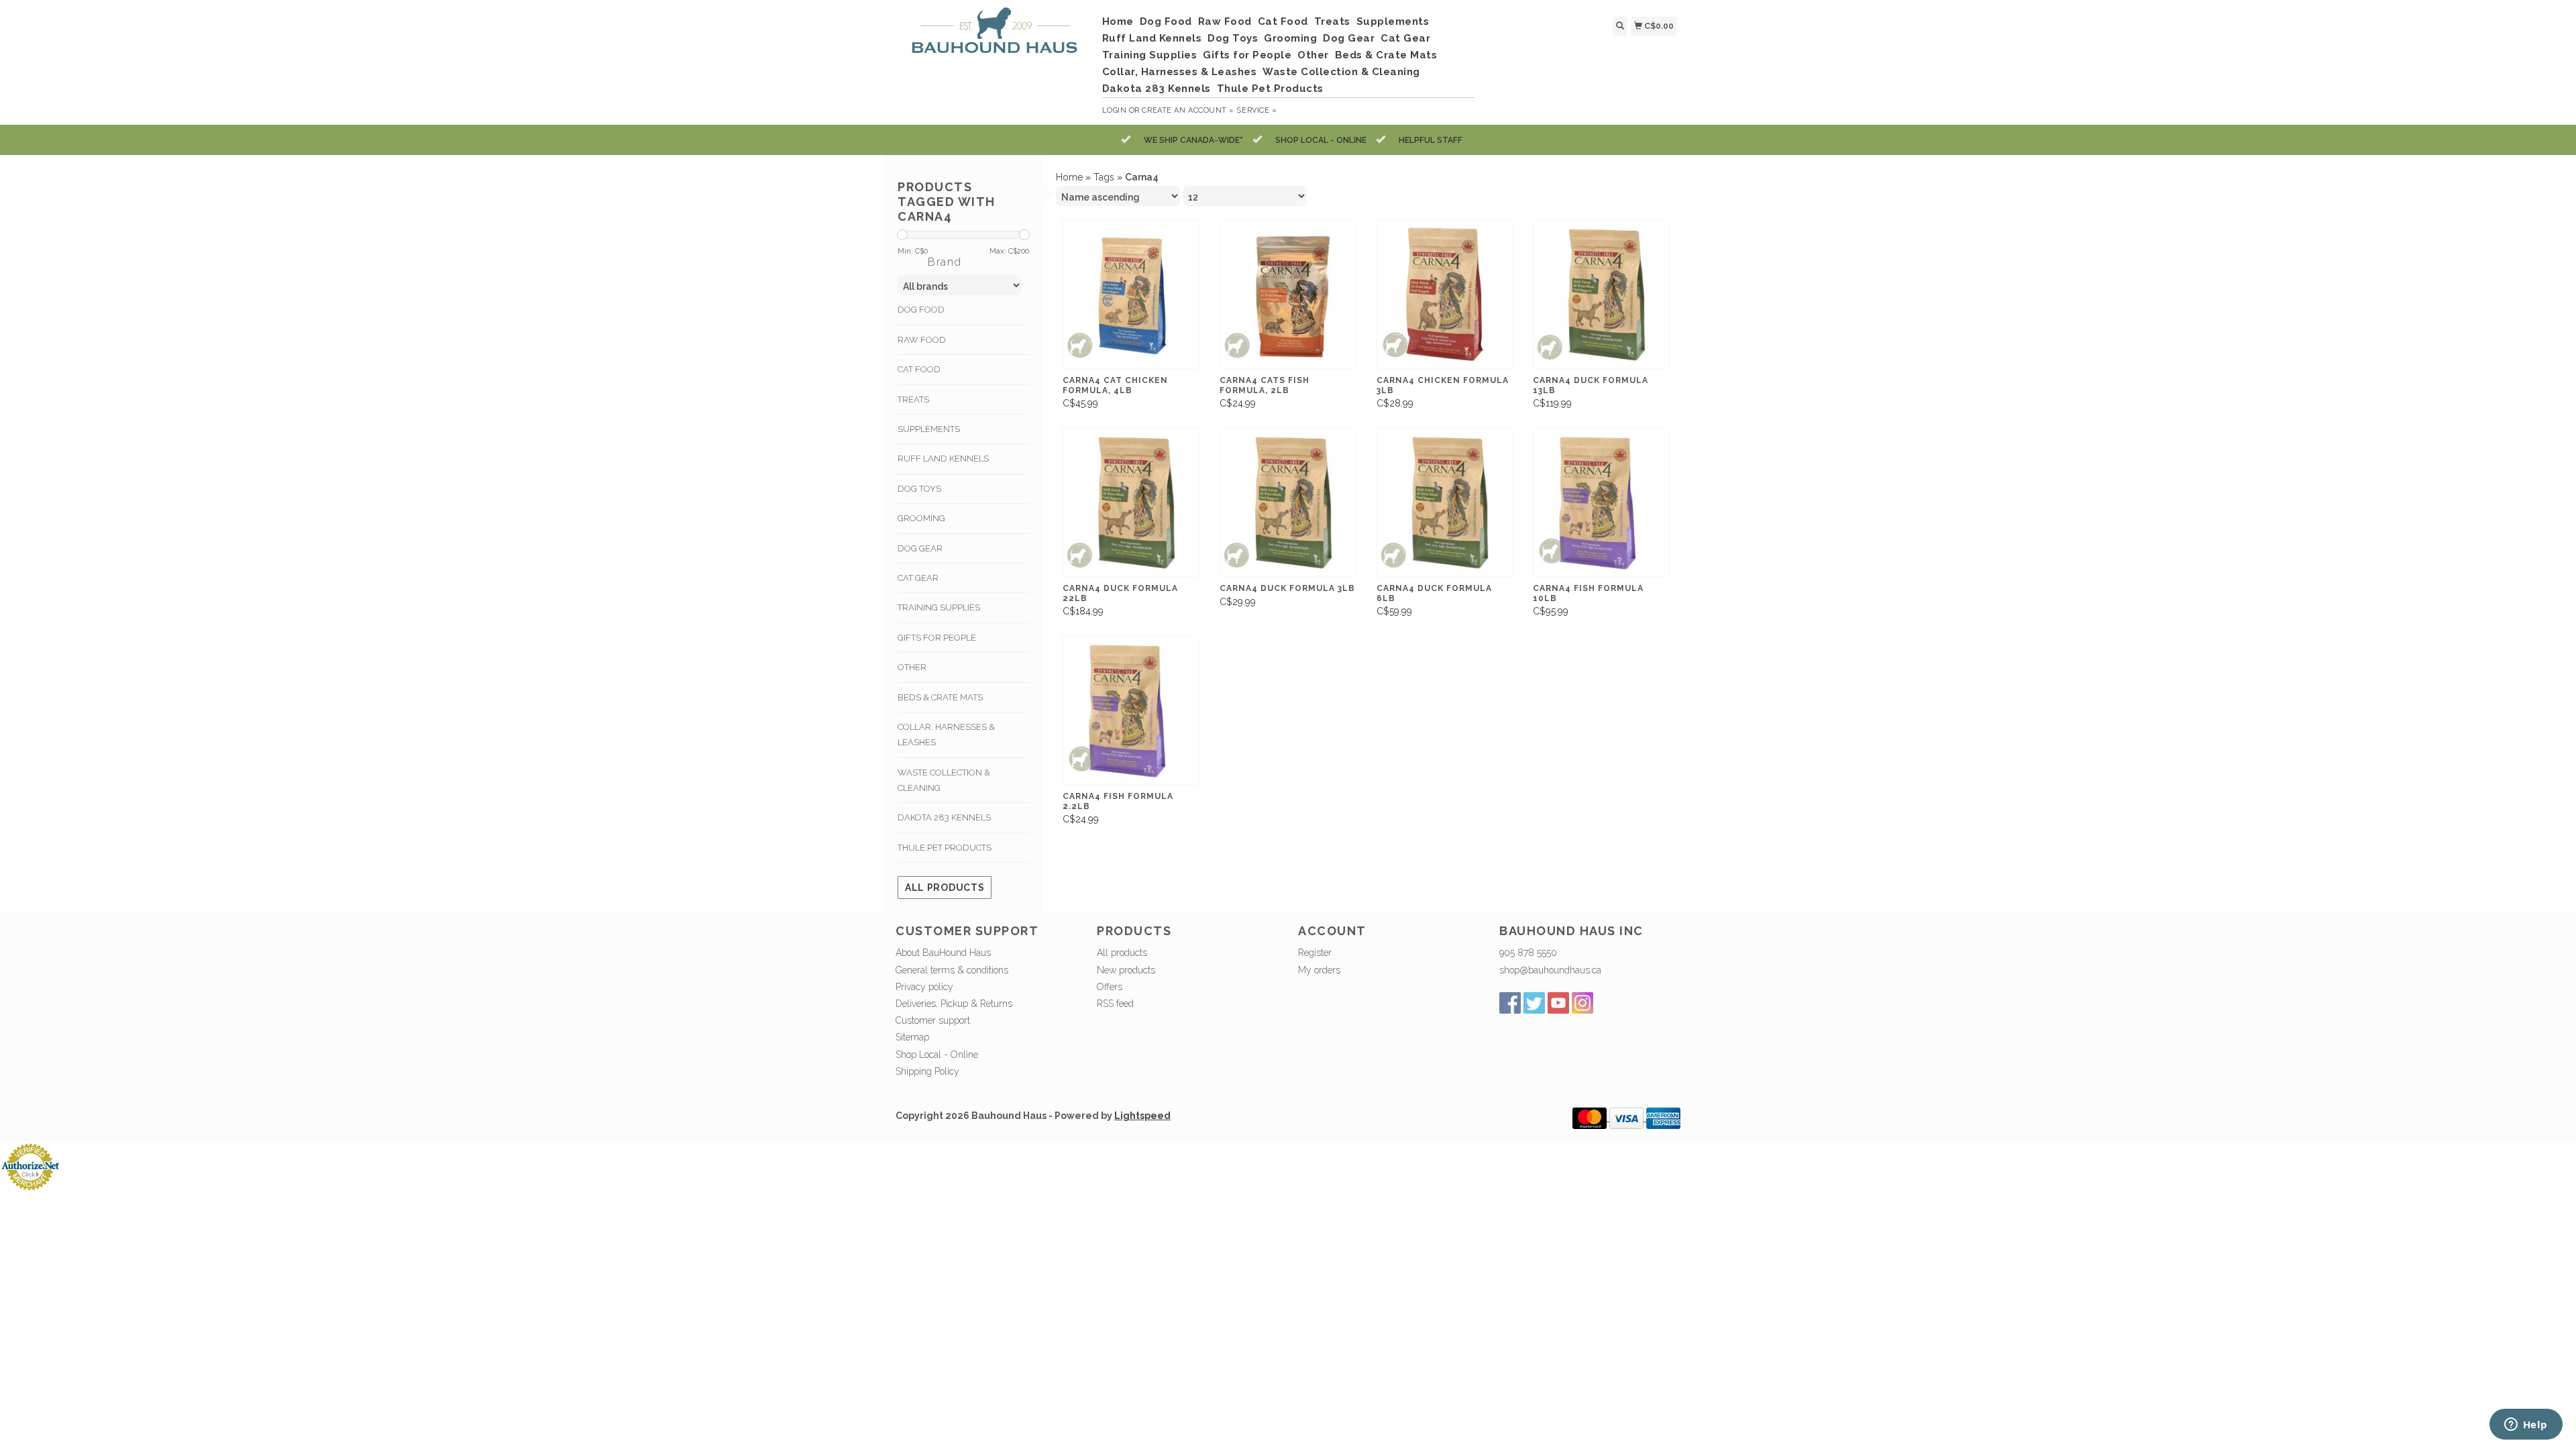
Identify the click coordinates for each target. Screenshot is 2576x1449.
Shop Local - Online (937, 1055)
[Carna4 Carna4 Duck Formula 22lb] (1131, 502)
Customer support (933, 1020)
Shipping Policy (927, 1071)
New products (1126, 970)
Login (1115, 110)
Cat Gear (1405, 38)
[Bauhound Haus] (994, 36)
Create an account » (1188, 110)
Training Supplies (1150, 55)
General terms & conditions (952, 970)
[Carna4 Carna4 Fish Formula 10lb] (1601, 502)
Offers (1110, 987)
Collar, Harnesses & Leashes (1180, 72)
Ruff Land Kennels (1152, 38)
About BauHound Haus (943, 953)
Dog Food (1166, 21)
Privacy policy (924, 987)
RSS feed (1115, 1004)
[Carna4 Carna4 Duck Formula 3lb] (1288, 502)
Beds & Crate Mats (1386, 55)
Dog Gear (1349, 38)
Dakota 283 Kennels (1157, 89)
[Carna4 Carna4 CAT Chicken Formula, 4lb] (1131, 294)
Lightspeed (1142, 1116)
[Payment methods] (1591, 1118)
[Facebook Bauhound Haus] (1510, 1003)
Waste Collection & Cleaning (1341, 72)
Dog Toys (1233, 38)
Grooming (1290, 38)
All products (945, 888)
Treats (1332, 21)
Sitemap (912, 1037)
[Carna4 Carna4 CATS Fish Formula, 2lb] (1288, 294)
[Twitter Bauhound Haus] (1534, 1003)
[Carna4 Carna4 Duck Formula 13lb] (1601, 294)
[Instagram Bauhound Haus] (1582, 1003)
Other (1313, 55)
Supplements (1393, 21)
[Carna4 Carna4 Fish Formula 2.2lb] (1131, 710)
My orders (1319, 970)
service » (1256, 110)
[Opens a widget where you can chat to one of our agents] (2526, 1426)
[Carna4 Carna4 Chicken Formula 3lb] (1445, 294)
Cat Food (1283, 21)
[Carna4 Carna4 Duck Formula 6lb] (1445, 502)
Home (1118, 21)
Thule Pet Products (1270, 89)
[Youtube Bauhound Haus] (1558, 1003)
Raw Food (1225, 21)
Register (1315, 953)
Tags (1104, 177)
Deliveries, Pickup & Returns (954, 1004)
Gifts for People (1247, 55)
